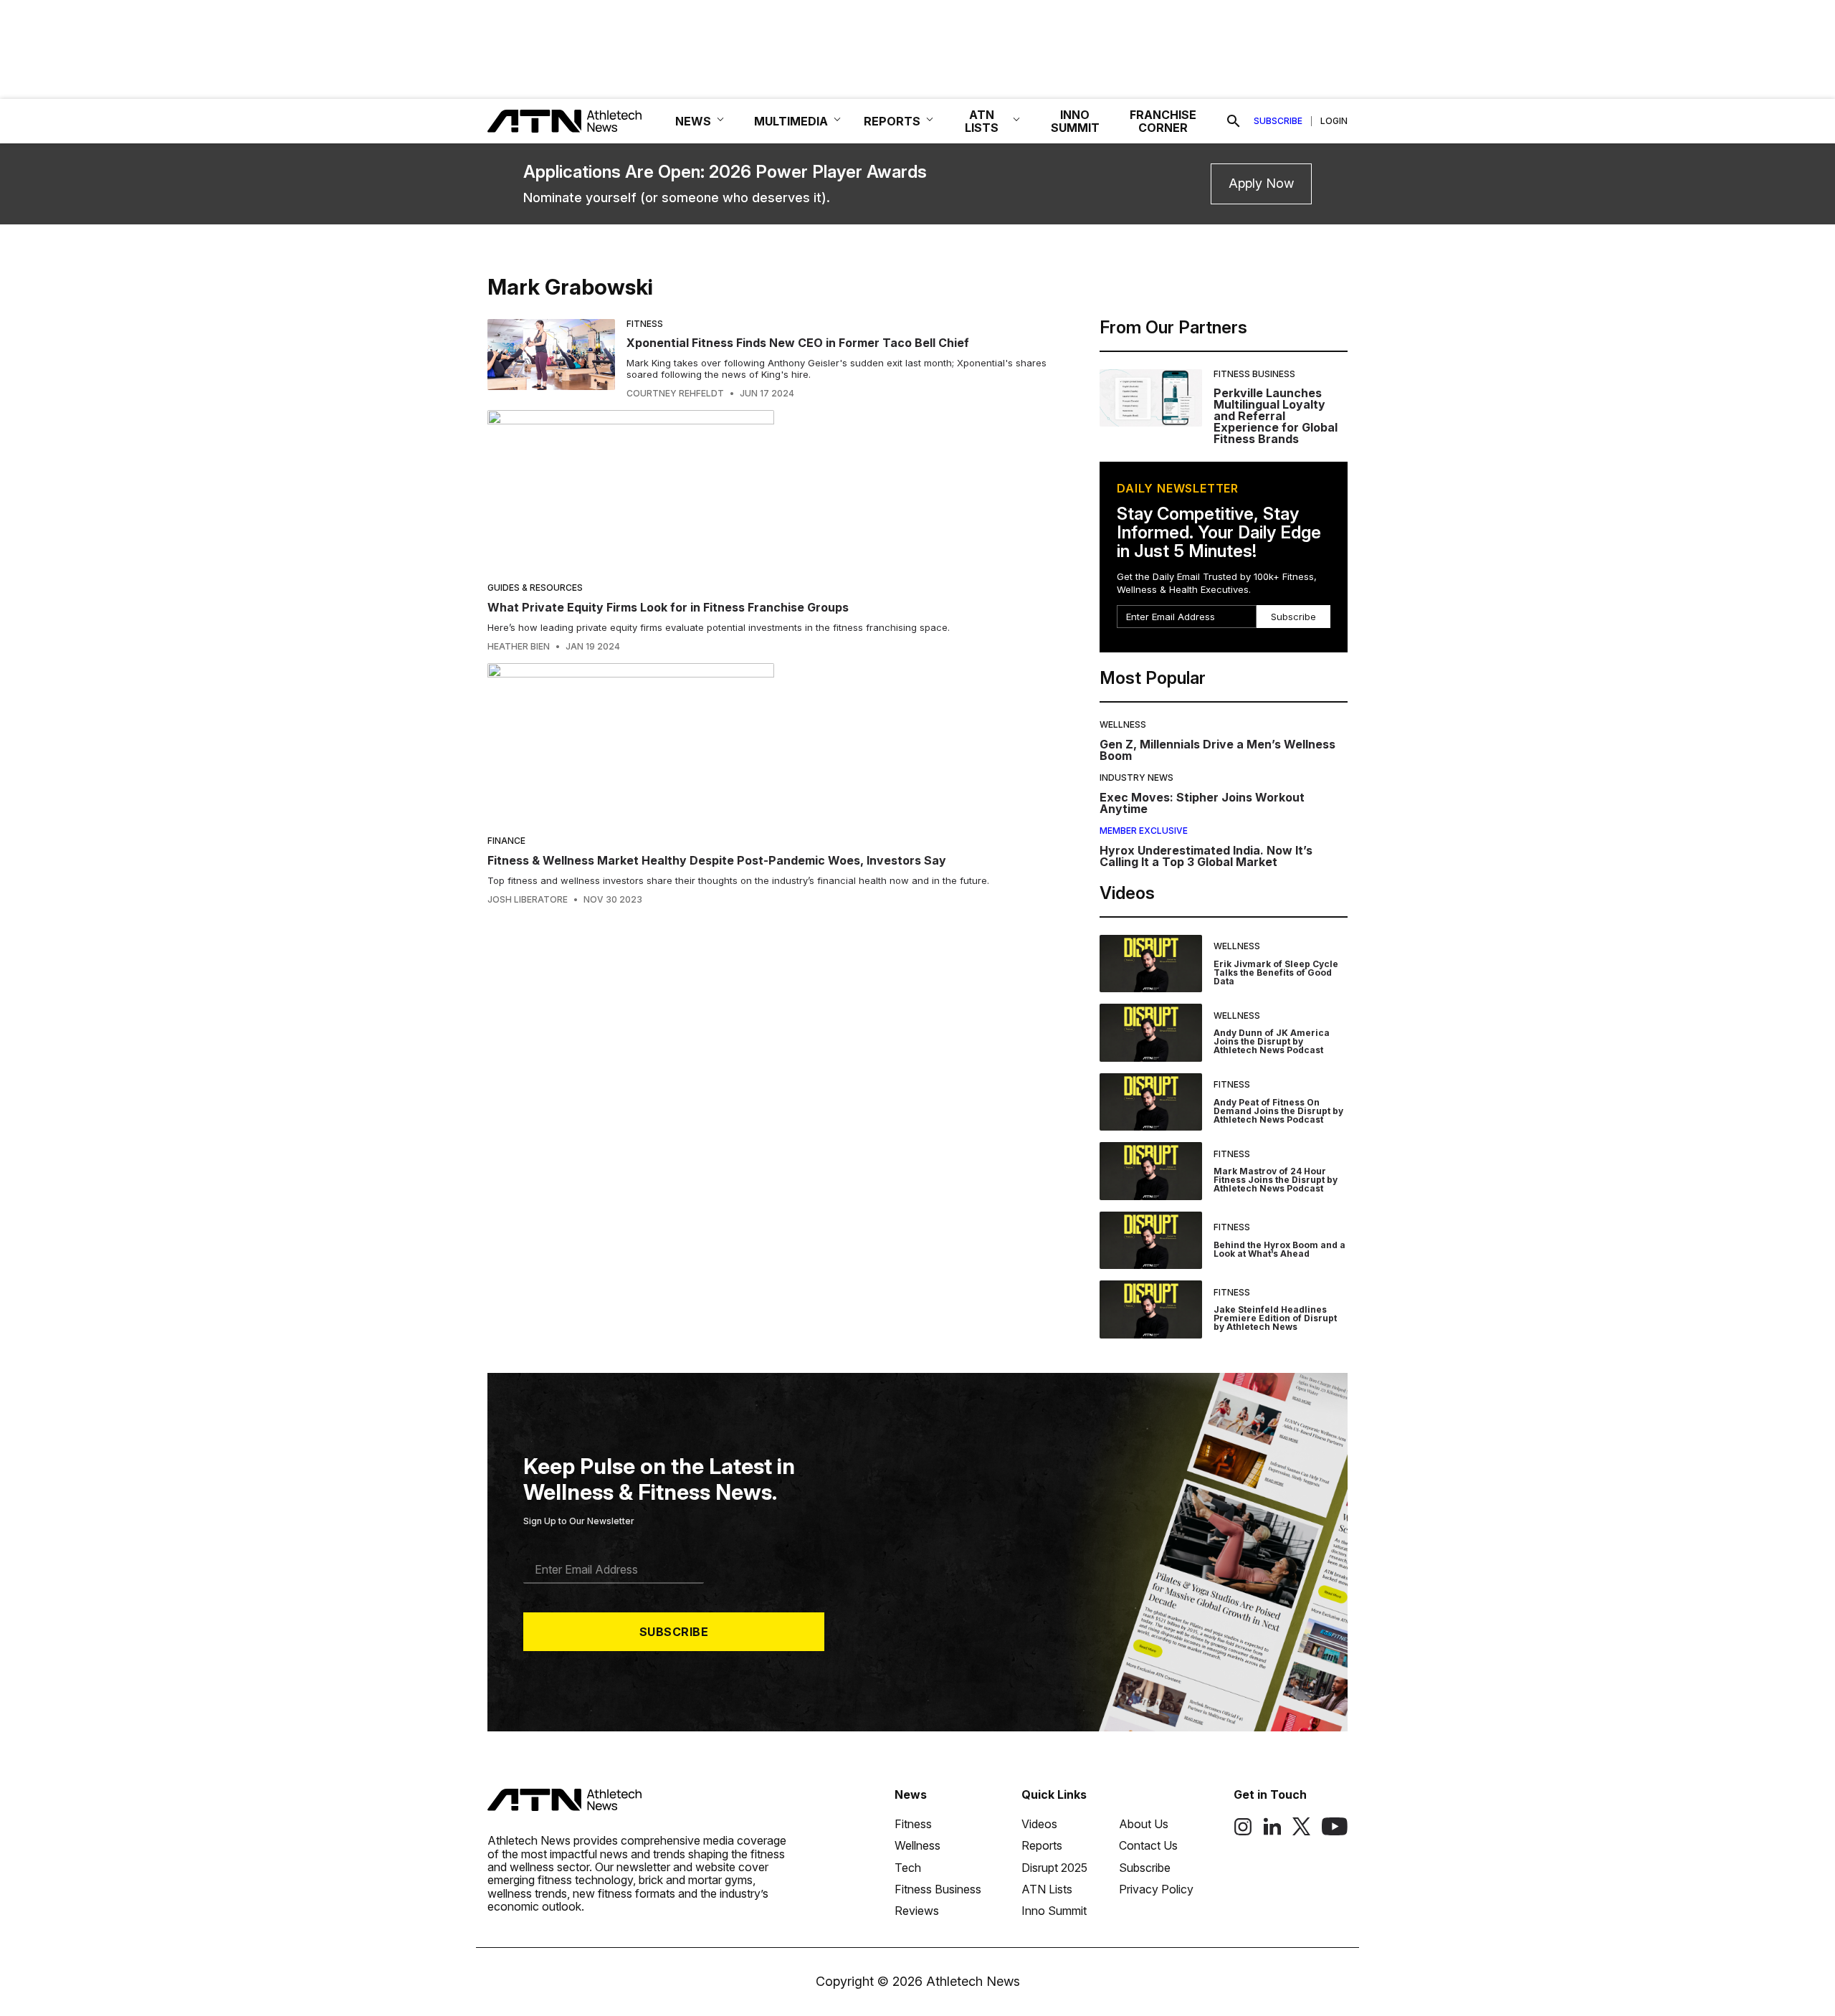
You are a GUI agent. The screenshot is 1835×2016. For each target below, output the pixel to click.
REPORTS (892, 121)
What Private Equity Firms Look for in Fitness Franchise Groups (668, 607)
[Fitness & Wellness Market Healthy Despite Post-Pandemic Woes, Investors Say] (773, 744)
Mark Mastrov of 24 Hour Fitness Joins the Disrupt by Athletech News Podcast (1276, 1180)
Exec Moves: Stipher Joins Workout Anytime (1202, 803)
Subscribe (1278, 121)
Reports (1042, 1845)
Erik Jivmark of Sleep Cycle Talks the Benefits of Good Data (1276, 973)
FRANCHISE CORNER (1163, 121)
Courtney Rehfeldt (675, 394)
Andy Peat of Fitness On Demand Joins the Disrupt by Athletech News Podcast (1278, 1111)
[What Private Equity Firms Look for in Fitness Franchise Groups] (773, 491)
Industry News (1136, 778)
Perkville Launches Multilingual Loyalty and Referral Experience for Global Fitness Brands (1276, 416)
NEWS (693, 121)
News (911, 1794)
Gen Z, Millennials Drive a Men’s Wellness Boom (1217, 750)
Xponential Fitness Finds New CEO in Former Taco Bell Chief (798, 343)
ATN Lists (1047, 1889)
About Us (1144, 1824)
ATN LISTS (982, 121)
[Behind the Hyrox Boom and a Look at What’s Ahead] (1151, 1241)
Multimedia (791, 121)
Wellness (1123, 724)
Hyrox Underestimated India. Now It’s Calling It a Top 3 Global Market (1206, 856)
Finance (506, 841)
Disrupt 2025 (1054, 1868)
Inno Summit (1054, 1911)
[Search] (1234, 121)
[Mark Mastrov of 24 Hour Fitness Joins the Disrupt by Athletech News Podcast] (1151, 1171)
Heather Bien (519, 647)
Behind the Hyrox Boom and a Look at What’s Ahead (1279, 1249)
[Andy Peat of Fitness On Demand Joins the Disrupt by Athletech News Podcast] (1151, 1102)
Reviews (917, 1911)
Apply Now (1261, 183)
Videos (1039, 1824)
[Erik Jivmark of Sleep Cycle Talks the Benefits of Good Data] (1151, 964)
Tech (908, 1868)
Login (1334, 121)
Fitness (645, 324)
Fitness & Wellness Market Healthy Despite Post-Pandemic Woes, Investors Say (717, 860)
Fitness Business (1254, 374)
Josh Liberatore (528, 900)
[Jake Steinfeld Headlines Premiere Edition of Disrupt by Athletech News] (1151, 1309)
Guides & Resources (535, 588)
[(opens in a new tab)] (1243, 1832)
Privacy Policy (1156, 1889)
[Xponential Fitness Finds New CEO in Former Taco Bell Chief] (551, 359)
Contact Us (1148, 1845)
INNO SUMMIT (1075, 121)
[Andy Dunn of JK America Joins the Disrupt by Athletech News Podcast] (1151, 1033)
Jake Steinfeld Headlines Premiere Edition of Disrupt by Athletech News (1275, 1318)
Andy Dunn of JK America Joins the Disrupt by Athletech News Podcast (1272, 1041)
